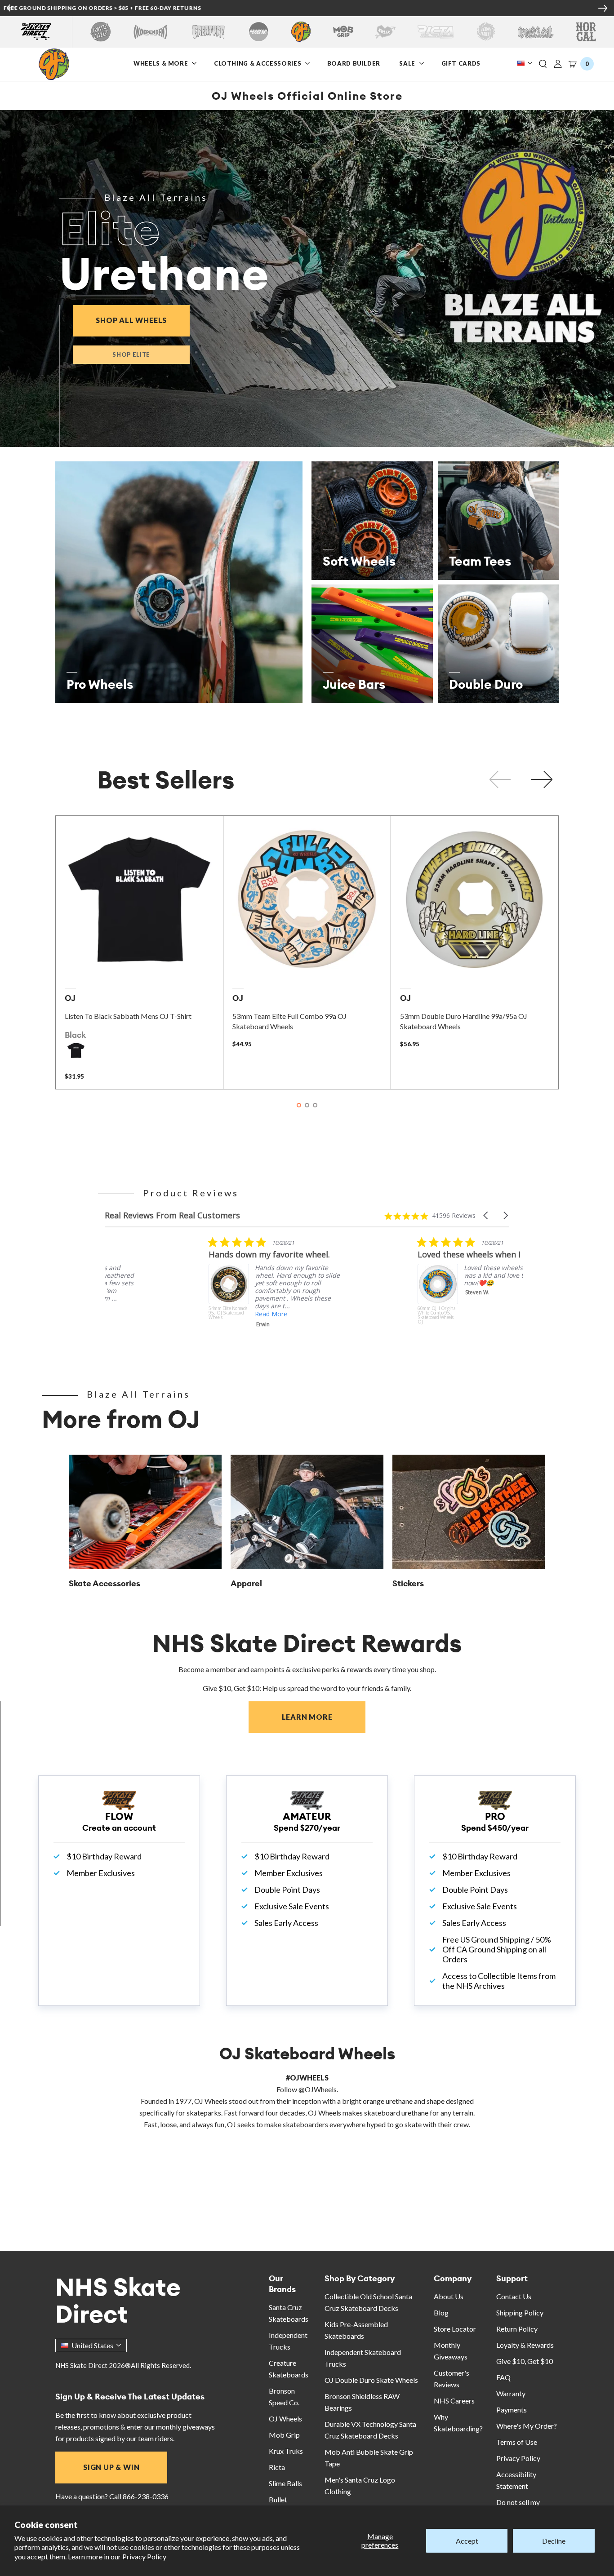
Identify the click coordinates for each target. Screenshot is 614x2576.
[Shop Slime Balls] (486, 32)
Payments (512, 2410)
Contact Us (514, 2296)
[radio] (76, 1050)
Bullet (278, 2499)
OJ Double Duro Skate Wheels (371, 2380)
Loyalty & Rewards (525, 2345)
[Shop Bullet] (536, 32)
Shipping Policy (520, 2313)
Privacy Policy (144, 2556)
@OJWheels (318, 2089)
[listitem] (174, 1294)
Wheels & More (161, 63)
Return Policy (517, 2329)
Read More (169, 1314)
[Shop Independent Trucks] (151, 32)
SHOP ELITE (131, 354)
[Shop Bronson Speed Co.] (259, 32)
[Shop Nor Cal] (586, 32)
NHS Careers (454, 2401)
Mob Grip (284, 2435)
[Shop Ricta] (436, 32)
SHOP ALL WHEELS (143, 320)
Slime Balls (285, 2483)
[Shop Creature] (209, 32)
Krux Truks (286, 2451)
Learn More (324, 1717)
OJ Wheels (285, 2419)
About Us (449, 2296)
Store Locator (455, 2329)
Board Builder (354, 63)
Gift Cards (461, 63)
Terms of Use (517, 2442)
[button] (543, 64)
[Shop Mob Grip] (343, 32)
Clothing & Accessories (258, 63)
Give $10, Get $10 (525, 2361)
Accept (467, 2541)
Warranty (511, 2393)
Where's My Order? (527, 2426)
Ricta (277, 2467)
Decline (554, 2541)
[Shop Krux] (385, 32)
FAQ (503, 2377)
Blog (441, 2313)
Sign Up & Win (111, 2467)
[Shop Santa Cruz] (100, 32)
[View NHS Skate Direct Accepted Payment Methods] (346, 9)
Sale (408, 63)
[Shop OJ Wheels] (301, 32)
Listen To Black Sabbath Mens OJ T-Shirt (128, 1016)
